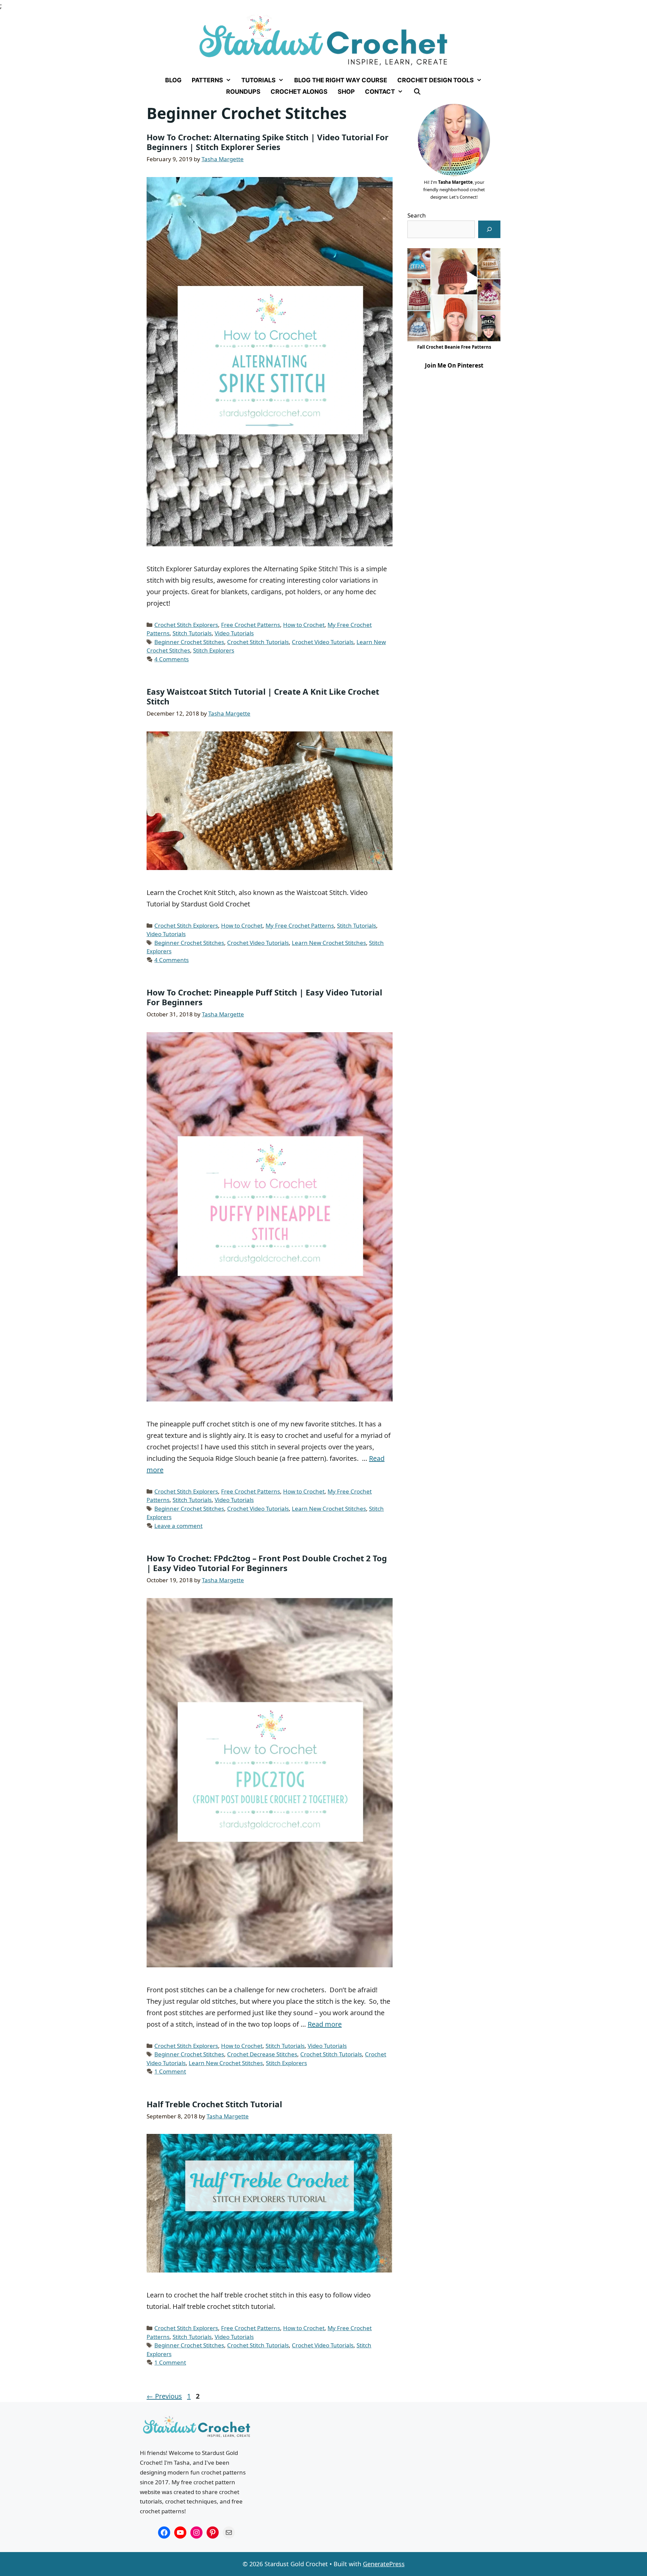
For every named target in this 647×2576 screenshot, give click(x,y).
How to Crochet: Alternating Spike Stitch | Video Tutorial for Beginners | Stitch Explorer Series (268, 142)
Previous (164, 2396)
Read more (325, 2024)
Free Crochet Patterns (251, 625)
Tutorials (258, 80)
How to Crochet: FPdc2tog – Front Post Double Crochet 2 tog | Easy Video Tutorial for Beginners (267, 1563)
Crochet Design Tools (436, 80)
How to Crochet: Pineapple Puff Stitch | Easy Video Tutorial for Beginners (264, 997)
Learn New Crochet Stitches (329, 943)
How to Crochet (304, 625)
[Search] (489, 229)
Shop (346, 92)
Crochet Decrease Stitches (262, 2054)
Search (417, 215)
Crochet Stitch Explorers (186, 625)
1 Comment (170, 2071)
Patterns (207, 80)
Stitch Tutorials (192, 633)
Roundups (243, 92)
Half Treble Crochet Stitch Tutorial (214, 2104)
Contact (380, 92)
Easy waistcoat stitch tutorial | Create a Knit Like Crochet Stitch (263, 696)
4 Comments (172, 659)
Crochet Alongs (299, 92)
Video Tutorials (234, 633)
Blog (173, 80)
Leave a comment (178, 1526)
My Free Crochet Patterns (300, 925)
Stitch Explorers (214, 650)
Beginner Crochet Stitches (189, 642)
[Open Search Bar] (417, 92)
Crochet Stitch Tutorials (258, 642)
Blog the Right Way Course (341, 80)
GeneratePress (384, 2564)
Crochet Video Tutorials (323, 642)
